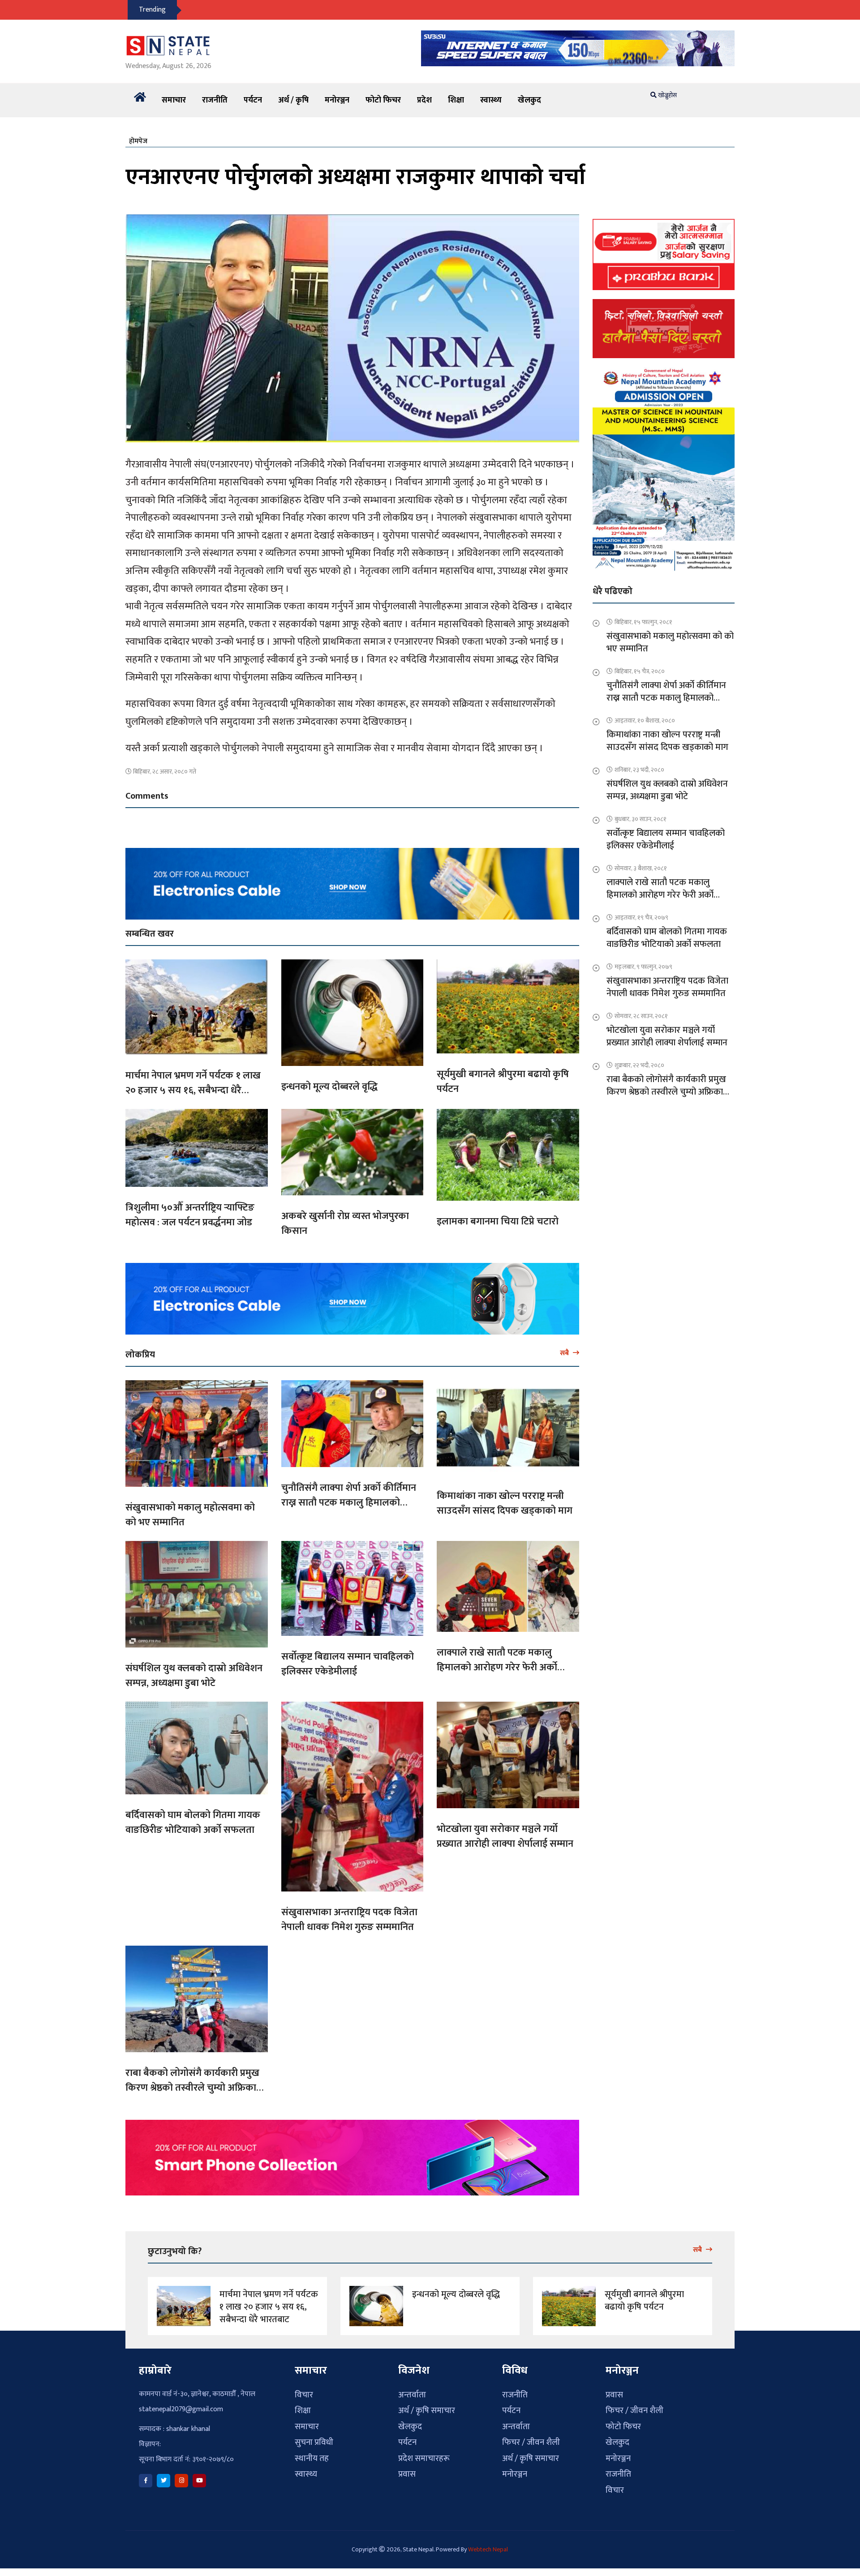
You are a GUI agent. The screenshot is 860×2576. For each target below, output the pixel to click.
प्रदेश (424, 100)
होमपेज (138, 141)
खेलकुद (529, 100)
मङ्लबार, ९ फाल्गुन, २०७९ (643, 967)
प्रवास (407, 2474)
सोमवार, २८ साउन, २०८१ (641, 1016)
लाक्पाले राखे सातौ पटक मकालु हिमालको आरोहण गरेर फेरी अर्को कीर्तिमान (497, 1667)
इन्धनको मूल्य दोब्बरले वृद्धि (329, 1087)
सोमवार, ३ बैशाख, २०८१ (641, 868)
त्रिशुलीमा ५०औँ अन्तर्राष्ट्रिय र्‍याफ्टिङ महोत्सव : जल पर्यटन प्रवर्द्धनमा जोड (190, 1215)
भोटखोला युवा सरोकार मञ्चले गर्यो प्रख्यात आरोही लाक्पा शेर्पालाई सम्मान (505, 1836)
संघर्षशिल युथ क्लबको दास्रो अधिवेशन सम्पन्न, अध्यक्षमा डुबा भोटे (194, 1676)
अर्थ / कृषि (293, 100)
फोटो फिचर (383, 100)
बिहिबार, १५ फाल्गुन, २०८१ (643, 622)
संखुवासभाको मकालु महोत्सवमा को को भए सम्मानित (190, 1515)
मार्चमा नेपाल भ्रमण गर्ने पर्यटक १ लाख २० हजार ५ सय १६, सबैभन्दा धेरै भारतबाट (193, 1090)
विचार (304, 2395)
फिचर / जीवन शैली (531, 2442)
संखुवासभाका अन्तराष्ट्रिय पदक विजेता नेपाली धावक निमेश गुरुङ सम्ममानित (349, 1920)
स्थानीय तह (312, 2458)
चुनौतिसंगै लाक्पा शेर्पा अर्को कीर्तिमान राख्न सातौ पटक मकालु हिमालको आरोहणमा (349, 1503)
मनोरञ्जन (337, 100)
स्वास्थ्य (491, 100)
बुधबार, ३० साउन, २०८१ (641, 819)
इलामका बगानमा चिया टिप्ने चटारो (498, 1222)
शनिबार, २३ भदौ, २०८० (639, 770)
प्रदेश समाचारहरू (424, 2458)
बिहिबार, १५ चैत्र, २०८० (640, 671)
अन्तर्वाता (412, 2395)
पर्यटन (253, 100)
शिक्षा (456, 100)
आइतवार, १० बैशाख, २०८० (645, 721)
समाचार (174, 100)
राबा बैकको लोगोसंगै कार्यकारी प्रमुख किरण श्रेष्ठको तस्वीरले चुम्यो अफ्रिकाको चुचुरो (196, 2088)
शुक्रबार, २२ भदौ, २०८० (639, 1065)
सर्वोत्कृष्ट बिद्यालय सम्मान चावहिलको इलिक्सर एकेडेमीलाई (348, 1664)
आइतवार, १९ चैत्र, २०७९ (641, 918)
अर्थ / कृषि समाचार (427, 2411)
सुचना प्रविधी (314, 2442)
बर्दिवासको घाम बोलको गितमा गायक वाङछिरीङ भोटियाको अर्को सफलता (193, 1823)
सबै (565, 1353)
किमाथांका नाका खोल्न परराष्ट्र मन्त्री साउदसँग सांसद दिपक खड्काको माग (505, 1503)
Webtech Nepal (488, 2549)
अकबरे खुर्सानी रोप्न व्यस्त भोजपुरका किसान (345, 1224)
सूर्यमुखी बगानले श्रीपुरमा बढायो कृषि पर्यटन (503, 1082)
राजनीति (215, 100)
